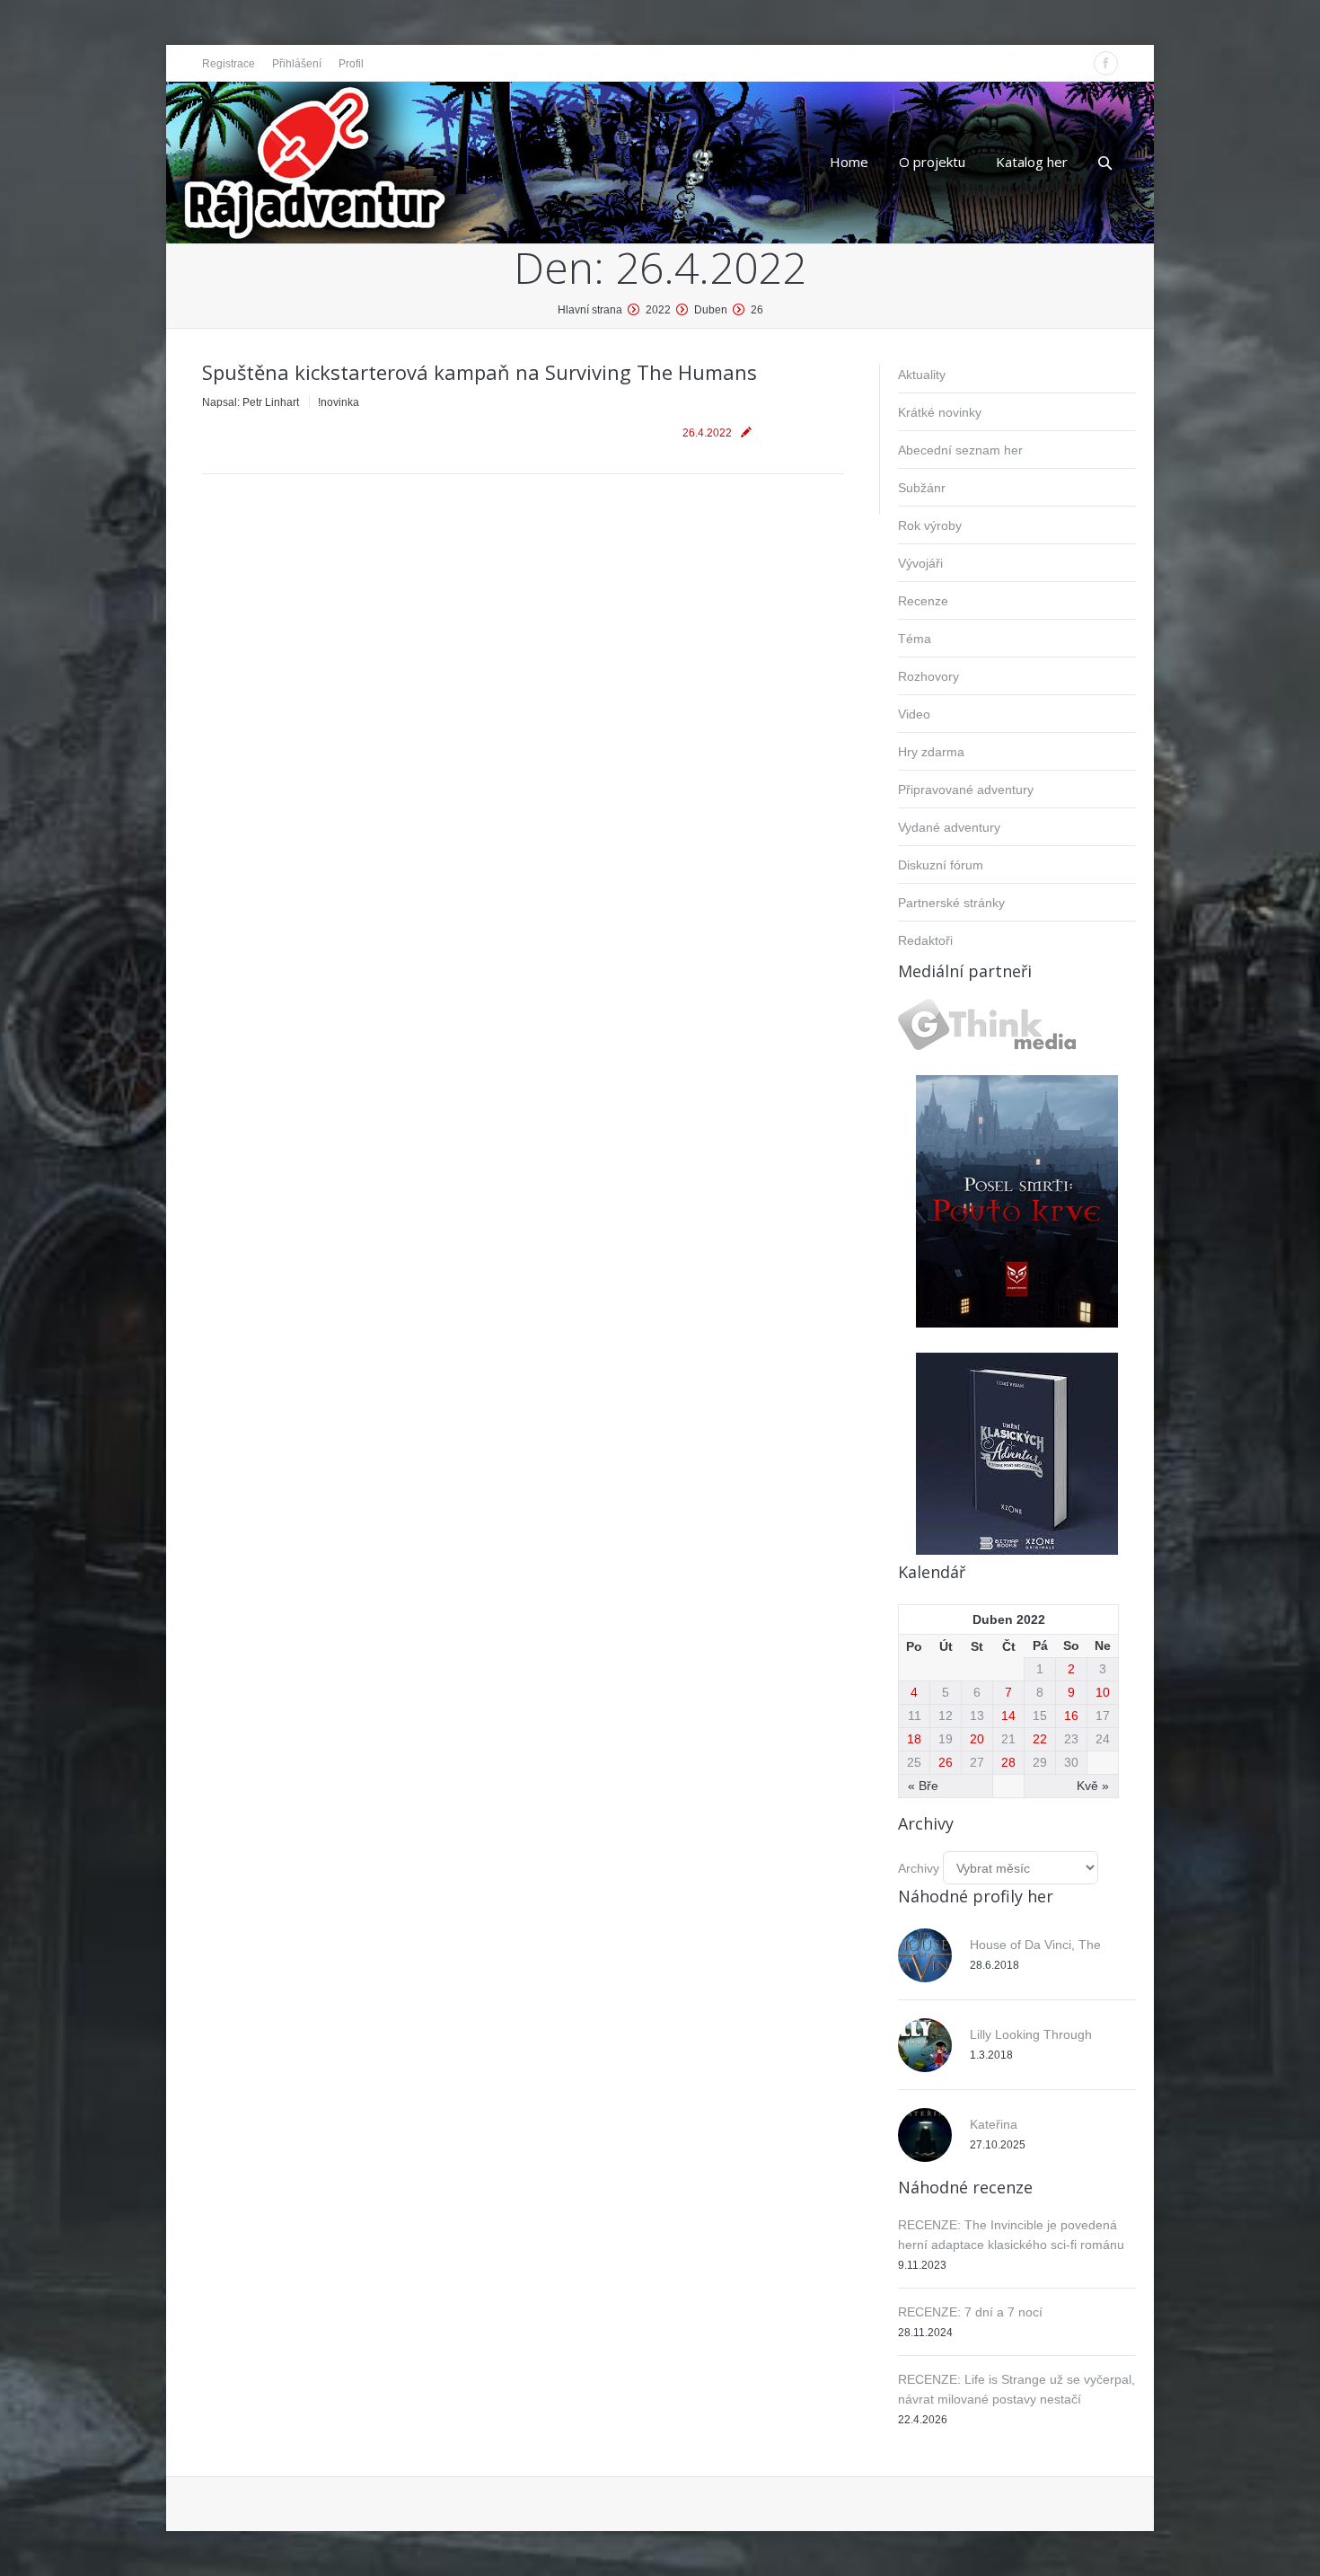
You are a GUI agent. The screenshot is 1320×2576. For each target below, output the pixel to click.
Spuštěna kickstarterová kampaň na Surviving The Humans (480, 372)
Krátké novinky (940, 412)
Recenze (923, 601)
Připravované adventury (966, 790)
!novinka (339, 402)
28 (1008, 1762)
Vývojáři (920, 563)
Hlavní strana (590, 310)
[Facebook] (1106, 63)
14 (1008, 1716)
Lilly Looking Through (1031, 2034)
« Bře (923, 1786)
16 (1071, 1716)
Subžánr (922, 488)
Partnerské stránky (951, 903)
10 (1103, 1692)
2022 (658, 310)
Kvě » (1093, 1786)
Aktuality (922, 375)
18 (914, 1739)
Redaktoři (925, 940)
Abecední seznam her (960, 450)
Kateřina (994, 2124)
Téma (915, 639)
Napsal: (251, 402)
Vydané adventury (949, 827)
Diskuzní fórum (941, 865)
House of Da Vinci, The (1035, 1945)
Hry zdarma (931, 752)
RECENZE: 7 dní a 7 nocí (970, 2312)
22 (1040, 1739)
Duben (711, 310)
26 (946, 1762)
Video (914, 714)
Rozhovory (928, 676)
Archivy (919, 1868)
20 (977, 1739)
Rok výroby (930, 525)
